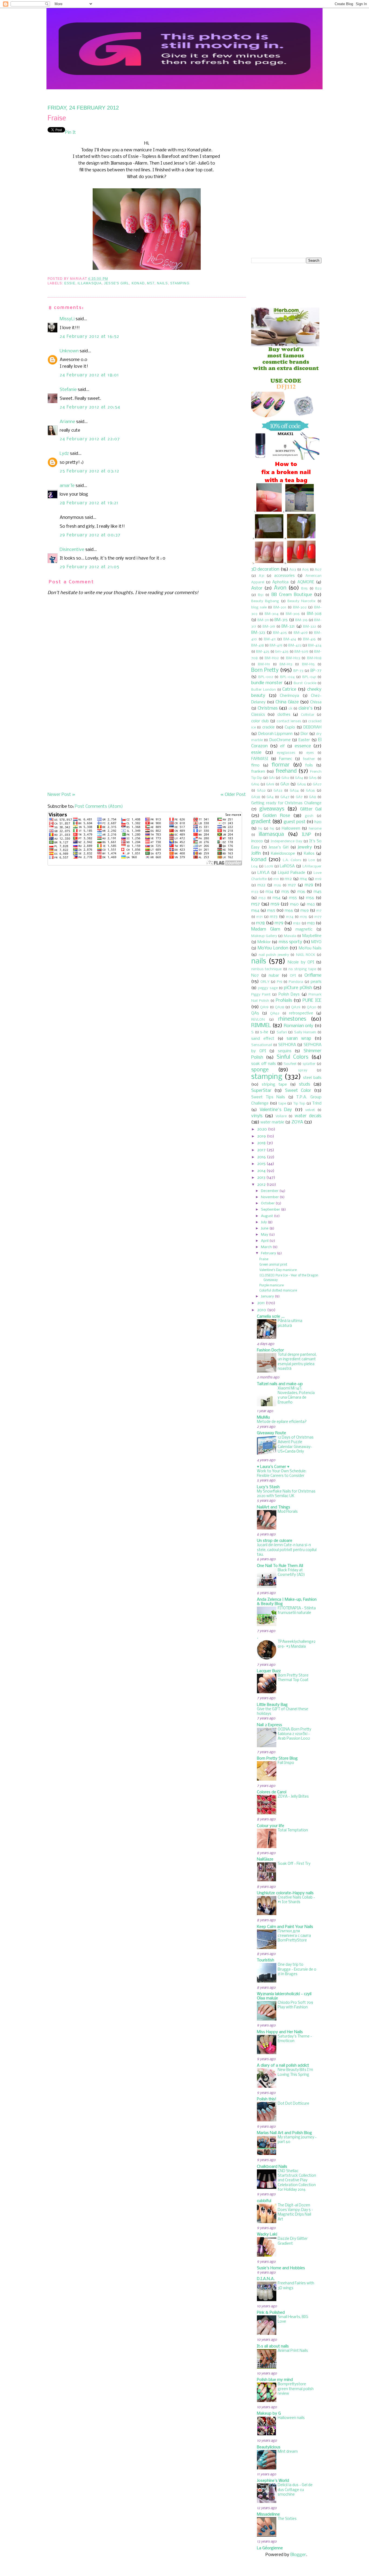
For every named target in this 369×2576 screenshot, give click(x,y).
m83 (311, 923)
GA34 (294, 791)
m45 (318, 892)
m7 (319, 911)
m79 (279, 923)
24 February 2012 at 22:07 (90, 439)
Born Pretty (265, 670)
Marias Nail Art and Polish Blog (284, 2133)
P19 (280, 982)
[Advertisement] (88, 754)
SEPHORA (287, 1045)
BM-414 (290, 639)
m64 (255, 911)
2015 (261, 1164)
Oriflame (313, 975)
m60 (294, 904)
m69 (305, 911)
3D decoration (265, 569)
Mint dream (288, 2452)
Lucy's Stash (268, 1487)
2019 (261, 1136)
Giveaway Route (271, 1433)
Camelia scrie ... (271, 1317)
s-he (264, 1032)
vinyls (257, 1116)
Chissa (316, 702)
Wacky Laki (267, 2234)
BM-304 (272, 614)
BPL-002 (266, 677)
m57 (151, 283)
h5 (260, 829)
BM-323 (258, 633)
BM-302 (300, 607)
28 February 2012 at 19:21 (89, 503)
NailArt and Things (274, 1507)
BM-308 (314, 614)
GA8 (313, 797)
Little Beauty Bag (272, 1705)
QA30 (312, 1007)
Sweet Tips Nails (268, 1097)
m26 (278, 885)
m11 (276, 879)
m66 (289, 911)
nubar (274, 976)
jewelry (305, 847)
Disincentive (72, 550)
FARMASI (260, 759)
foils (309, 765)
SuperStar (261, 1091)
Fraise (57, 119)
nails (162, 283)
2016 (261, 1157)
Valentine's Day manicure (278, 1270)
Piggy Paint (261, 995)
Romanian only (299, 1026)
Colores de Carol (272, 1792)
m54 (276, 898)
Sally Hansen (305, 1032)
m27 (292, 885)
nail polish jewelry (274, 955)
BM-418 (258, 645)
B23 (318, 589)
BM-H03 (293, 658)
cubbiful (264, 2201)
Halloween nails (291, 2418)
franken (258, 772)
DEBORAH (312, 727)
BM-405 (280, 633)
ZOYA (297, 1122)
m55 (293, 898)
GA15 (313, 778)
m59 (275, 904)
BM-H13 (286, 664)
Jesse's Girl (117, 283)
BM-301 (280, 607)
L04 (254, 866)
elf (282, 746)
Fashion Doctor (270, 1350)
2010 (262, 1310)
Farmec (286, 759)
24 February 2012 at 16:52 (90, 337)
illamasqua (90, 283)
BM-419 (276, 645)
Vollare (281, 1116)
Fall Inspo (286, 1763)
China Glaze (287, 702)
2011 (261, 1303)
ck (290, 709)
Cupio (290, 727)
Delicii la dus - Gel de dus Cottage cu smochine (295, 2490)
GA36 (311, 791)
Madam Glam (266, 929)
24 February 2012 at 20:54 (90, 407)
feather (309, 759)
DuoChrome (280, 740)
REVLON (258, 1020)
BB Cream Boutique (292, 595)
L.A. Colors (292, 860)
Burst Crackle (305, 683)
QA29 (296, 1007)
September (271, 1210)
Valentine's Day (276, 1110)
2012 (261, 1185)
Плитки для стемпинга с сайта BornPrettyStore (294, 1936)
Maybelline (312, 936)
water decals (308, 1116)
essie (70, 283)
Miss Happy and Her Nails (280, 2032)
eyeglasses (286, 753)
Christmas (268, 708)
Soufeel (290, 1064)
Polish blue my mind (275, 2380)
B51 (261, 595)
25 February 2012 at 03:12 (90, 471)
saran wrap (299, 1039)
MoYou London (273, 948)
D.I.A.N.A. (266, 2279)
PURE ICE (312, 1001)
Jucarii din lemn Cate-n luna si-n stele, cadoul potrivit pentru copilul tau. (287, 1550)
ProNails (284, 1001)
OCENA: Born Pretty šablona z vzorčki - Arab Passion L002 (294, 1734)
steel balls (312, 1078)
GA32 (261, 791)
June (265, 1229)
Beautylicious (269, 2447)
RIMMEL (261, 1026)
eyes (310, 753)
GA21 (285, 784)
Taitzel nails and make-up (280, 1384)
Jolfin (256, 853)
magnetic (304, 929)
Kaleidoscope (283, 854)
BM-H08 (314, 658)
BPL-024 (287, 677)
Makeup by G (269, 2414)
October (268, 1203)
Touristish (266, 1960)
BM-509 (301, 652)
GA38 (256, 797)
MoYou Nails (310, 948)
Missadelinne (268, 2514)
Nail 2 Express (269, 1725)
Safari (282, 1032)
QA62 (275, 1013)
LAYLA (264, 873)
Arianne (67, 422)
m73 (274, 917)
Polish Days (289, 994)
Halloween (291, 829)
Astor (257, 588)
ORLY (265, 982)
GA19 (270, 784)
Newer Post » (61, 795)
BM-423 (295, 645)
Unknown (69, 351)
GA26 (302, 784)
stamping (180, 283)
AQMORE (306, 582)
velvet (310, 1110)
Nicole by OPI (301, 962)
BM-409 (301, 633)
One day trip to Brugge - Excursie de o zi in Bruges (297, 1970)
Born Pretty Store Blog (277, 1759)
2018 (261, 1143)
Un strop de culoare (275, 1541)
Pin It (71, 133)
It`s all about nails (273, 2346)
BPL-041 (309, 677)
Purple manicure (271, 1285)
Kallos (309, 854)
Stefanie (68, 390)
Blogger (298, 2555)
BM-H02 (272, 658)
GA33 (278, 791)
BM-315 (281, 620)
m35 (285, 892)
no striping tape (302, 969)
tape (282, 1104)
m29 (309, 885)
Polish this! (267, 2099)
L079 (269, 866)
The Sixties (287, 2519)
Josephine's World (273, 2481)
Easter (304, 740)
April (265, 1241)
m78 (260, 923)
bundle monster (267, 683)
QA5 (255, 1013)
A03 (293, 570)
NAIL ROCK (306, 955)
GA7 (299, 797)
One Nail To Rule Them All (280, 1566)
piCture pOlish (298, 988)
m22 (261, 885)
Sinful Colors (293, 1057)
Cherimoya (289, 696)
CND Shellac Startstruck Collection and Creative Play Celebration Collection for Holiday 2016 (297, 2180)
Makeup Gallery (264, 936)
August (267, 1216)
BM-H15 (308, 664)
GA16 (255, 784)
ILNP (306, 835)
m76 (303, 917)
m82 (297, 923)
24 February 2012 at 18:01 (89, 375)
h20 (318, 822)
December (270, 1191)
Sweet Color (298, 1091)
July (264, 1222)
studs (305, 1084)
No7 (255, 976)
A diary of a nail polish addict (283, 2066)
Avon (280, 588)
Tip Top (299, 1104)
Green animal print (273, 1265)
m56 (310, 898)
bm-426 (282, 652)
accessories (284, 576)
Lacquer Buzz (269, 1671)
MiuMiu (263, 1418)
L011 (312, 860)
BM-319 (269, 627)
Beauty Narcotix (301, 601)
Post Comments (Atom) (99, 807)
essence (303, 746)
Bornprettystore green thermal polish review (296, 2389)
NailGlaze (265, 1859)
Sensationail (262, 1045)
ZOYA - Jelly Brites (293, 1797)
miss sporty (291, 942)
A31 (261, 576)
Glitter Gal (311, 809)
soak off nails (264, 1064)
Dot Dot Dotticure (293, 2104)
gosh (309, 816)
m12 (288, 879)
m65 (271, 911)
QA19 (264, 1007)
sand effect (263, 1039)
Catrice (289, 689)
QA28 (280, 1007)
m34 (269, 892)
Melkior (264, 942)
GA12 (285, 778)
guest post (295, 822)
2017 (261, 1150)
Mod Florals (288, 1512)
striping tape (274, 1085)
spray (303, 1070)
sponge (260, 1070)
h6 (272, 829)
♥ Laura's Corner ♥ (273, 1467)
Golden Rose (276, 816)
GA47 (285, 797)
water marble (272, 1122)
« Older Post (233, 795)
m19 (318, 879)
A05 (305, 570)
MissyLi (67, 319)
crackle (269, 727)
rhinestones (292, 1019)
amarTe (67, 486)
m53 (262, 898)
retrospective (301, 1013)
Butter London (264, 690)
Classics (258, 715)
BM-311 (263, 620)
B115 (304, 589)
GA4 (270, 797)
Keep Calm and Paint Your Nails (285, 1927)
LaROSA (287, 866)
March (266, 1247)
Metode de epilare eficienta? (282, 1422)
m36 (301, 892)
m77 (318, 917)
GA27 (317, 784)
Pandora (296, 982)
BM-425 (263, 652)
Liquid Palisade (292, 873)
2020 (262, 1129)
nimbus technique (266, 969)
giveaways (272, 809)
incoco (257, 841)
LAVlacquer (312, 866)
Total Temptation (293, 1830)
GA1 (272, 778)
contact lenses (289, 721)
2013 (261, 1178)
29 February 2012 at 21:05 (90, 567)
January (267, 1296)
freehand (286, 771)
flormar (281, 765)
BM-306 (293, 614)
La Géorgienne (270, 2548)
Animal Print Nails (293, 2351)
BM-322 (310, 627)
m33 (255, 892)
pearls (316, 982)
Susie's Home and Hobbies (281, 2268)
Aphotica (280, 582)
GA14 (299, 778)
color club (260, 721)
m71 (259, 917)
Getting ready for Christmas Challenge (286, 803)
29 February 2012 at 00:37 (90, 535)
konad (138, 283)
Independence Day (286, 841)
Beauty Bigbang (265, 601)
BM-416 (309, 639)
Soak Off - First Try (294, 1864)
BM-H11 (264, 664)
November (270, 1197)
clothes (284, 715)
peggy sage (268, 988)
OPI (293, 976)
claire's (306, 708)
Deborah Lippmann (276, 734)
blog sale (259, 607)
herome (315, 829)
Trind (317, 1103)
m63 (311, 904)
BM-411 (270, 639)
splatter (309, 1064)
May (265, 1235)
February (269, 1253)
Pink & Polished (271, 2313)
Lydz (64, 454)
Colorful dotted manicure (278, 1291)
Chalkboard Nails (272, 2167)
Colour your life (271, 1826)
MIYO (316, 942)
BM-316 (301, 620)
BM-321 (288, 626)
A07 (318, 570)
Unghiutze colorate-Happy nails (285, 1893)
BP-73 (298, 671)
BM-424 (315, 645)
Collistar (308, 715)
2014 (261, 1171)
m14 (303, 879)
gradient (261, 822)
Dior (304, 734)
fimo (255, 765)
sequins (285, 1051)
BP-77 (316, 671)
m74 (290, 917)
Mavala (290, 936)
